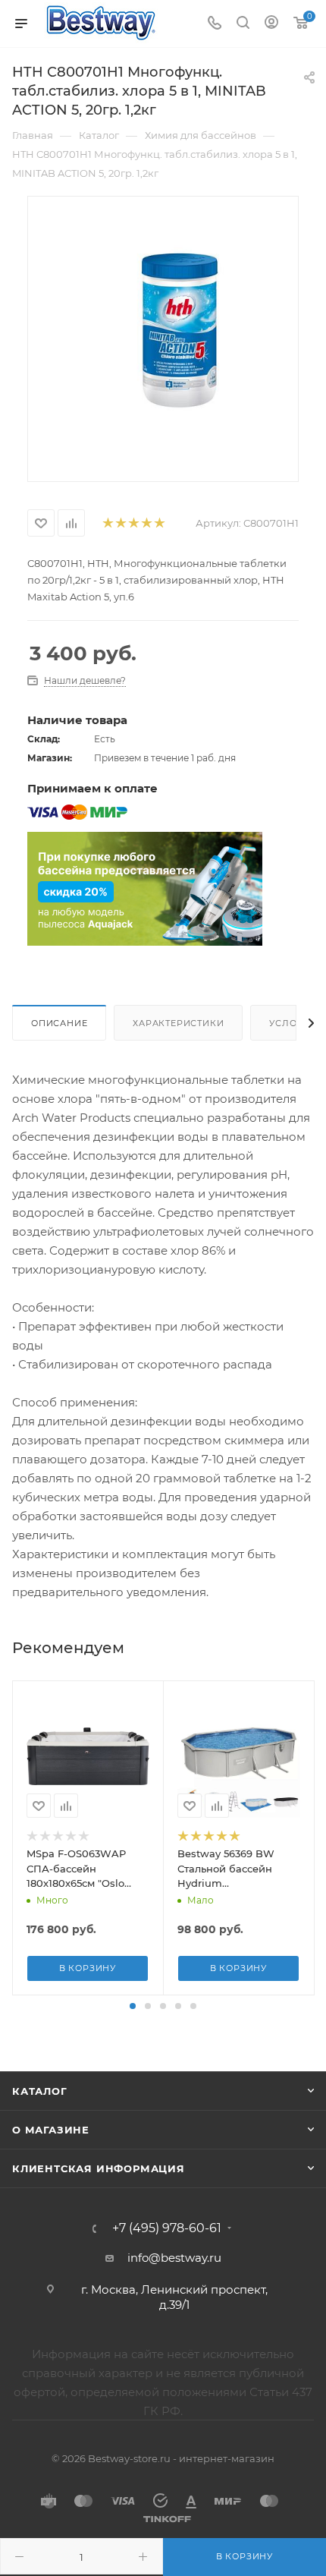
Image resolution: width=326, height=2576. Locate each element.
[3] (133, 523)
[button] (133, 2006)
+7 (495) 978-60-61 (167, 2228)
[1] (107, 523)
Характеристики (178, 1023)
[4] (146, 523)
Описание (59, 1023)
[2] (120, 523)
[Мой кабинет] (271, 24)
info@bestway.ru (174, 2258)
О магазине (51, 2130)
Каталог (40, 2091)
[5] (159, 523)
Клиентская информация (99, 2168)
